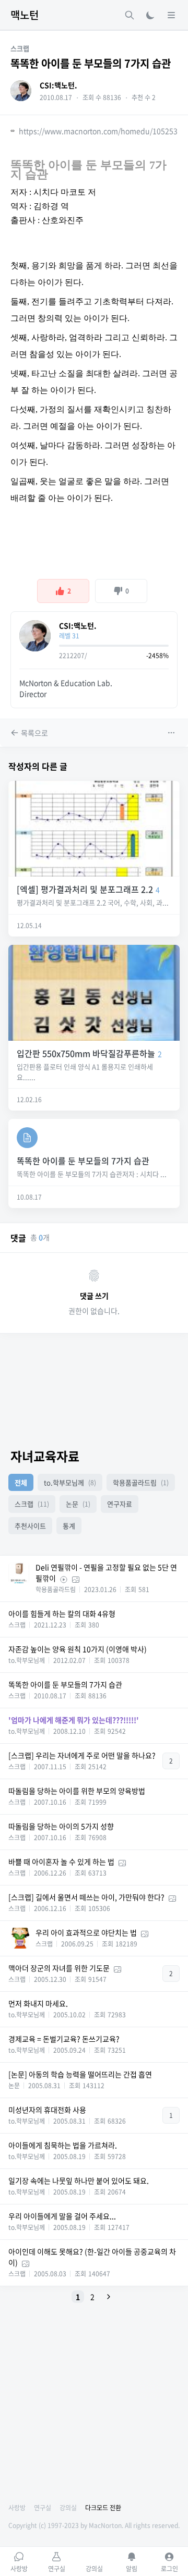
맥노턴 (25, 15)
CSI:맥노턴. (58, 85)
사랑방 (17, 2508)
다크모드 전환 (103, 2508)
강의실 (68, 2508)
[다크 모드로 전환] (150, 15)
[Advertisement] (94, 1386)
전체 (21, 1482)
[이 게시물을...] (172, 733)
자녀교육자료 (45, 1456)
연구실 (43, 2508)
